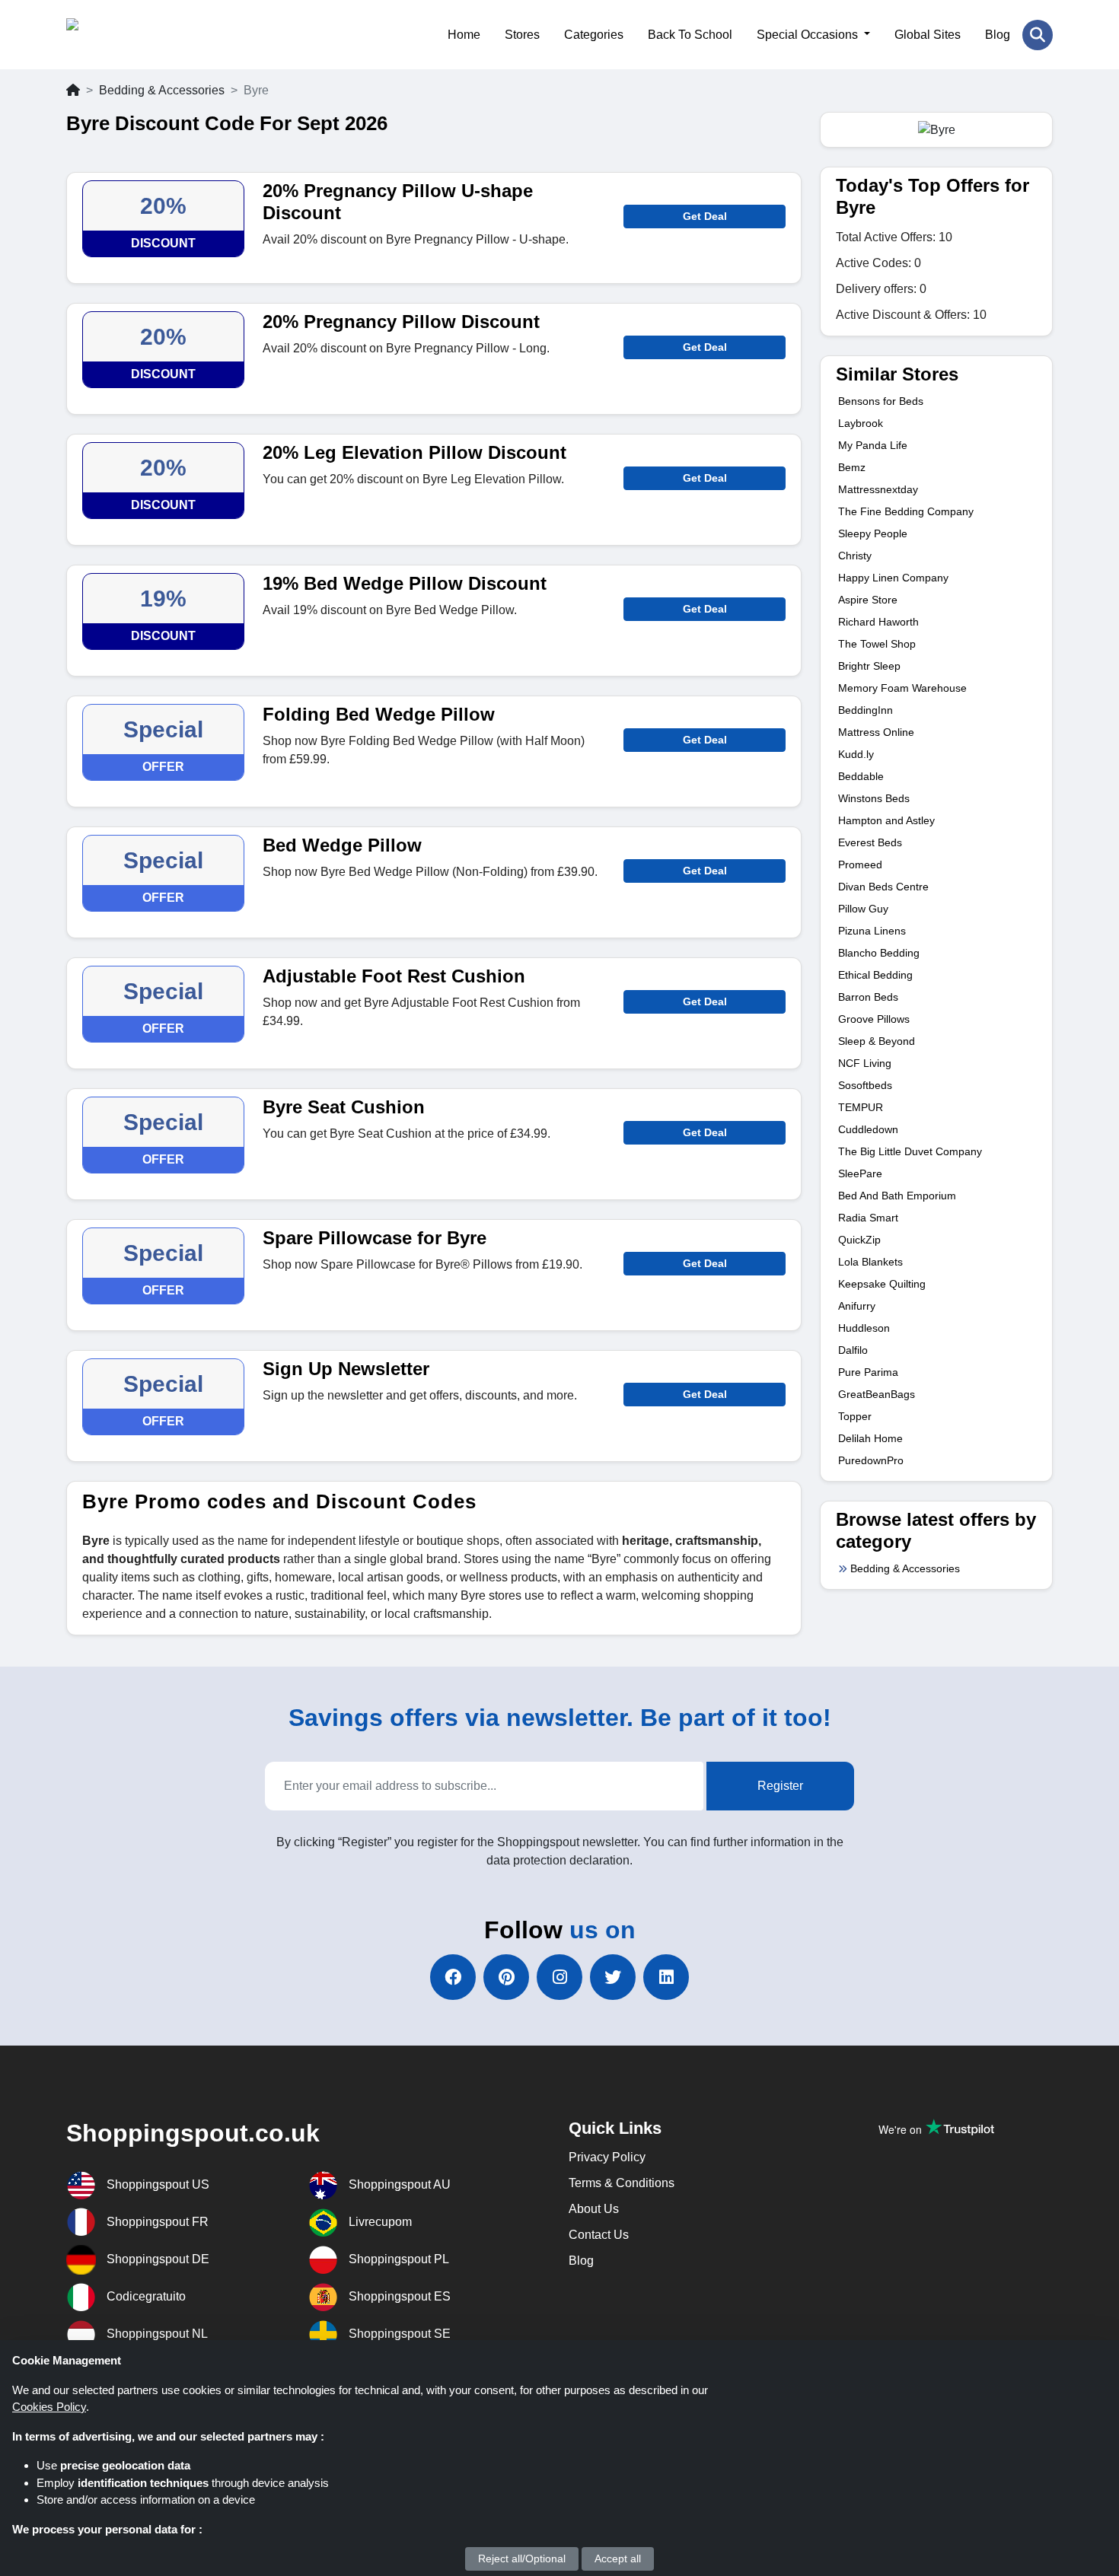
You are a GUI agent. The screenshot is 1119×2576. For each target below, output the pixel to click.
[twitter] (613, 1977)
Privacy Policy (607, 2157)
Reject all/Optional (522, 2558)
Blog (998, 35)
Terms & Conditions (622, 2183)
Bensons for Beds (881, 401)
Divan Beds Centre (883, 887)
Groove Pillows (874, 1019)
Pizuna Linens (872, 931)
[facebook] (453, 1977)
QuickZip (859, 1240)
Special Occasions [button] (809, 35)
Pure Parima (868, 1372)
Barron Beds (868, 997)
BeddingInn (866, 710)
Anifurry (857, 1306)
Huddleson (864, 1328)
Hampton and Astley (886, 820)
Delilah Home (870, 1438)
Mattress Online (876, 732)
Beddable (861, 776)
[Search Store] (1038, 35)
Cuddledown (868, 1129)
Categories (594, 35)
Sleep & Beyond (877, 1041)
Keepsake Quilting (882, 1284)
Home (464, 35)
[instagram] (559, 1977)
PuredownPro (871, 1460)
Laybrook (861, 423)
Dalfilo (853, 1350)
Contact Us (599, 2235)
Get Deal (705, 216)
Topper (855, 1416)
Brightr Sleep (869, 666)
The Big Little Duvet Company (910, 1151)
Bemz (852, 467)
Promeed (860, 865)
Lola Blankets (870, 1262)
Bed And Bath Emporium (897, 1196)
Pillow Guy (863, 909)
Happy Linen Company (893, 578)
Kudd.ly (856, 754)
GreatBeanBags (877, 1394)
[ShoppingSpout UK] (140, 35)
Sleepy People (873, 533)
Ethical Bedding (875, 975)
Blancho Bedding (879, 953)
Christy (855, 556)
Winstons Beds (874, 798)
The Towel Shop (877, 644)
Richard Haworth (878, 622)
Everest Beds (870, 842)
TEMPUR (861, 1107)
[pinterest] (506, 1977)
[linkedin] (666, 1977)
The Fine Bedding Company (906, 511)
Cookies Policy (49, 2407)
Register (780, 1786)
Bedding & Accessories (162, 90)
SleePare (860, 1173)
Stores (522, 35)
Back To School (690, 35)
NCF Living (865, 1063)
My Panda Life (873, 445)
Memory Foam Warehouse (902, 688)
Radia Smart (868, 1218)
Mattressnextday (878, 489)
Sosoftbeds (865, 1085)
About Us (594, 2209)
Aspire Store (868, 600)
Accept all (618, 2558)
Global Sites (928, 35)
